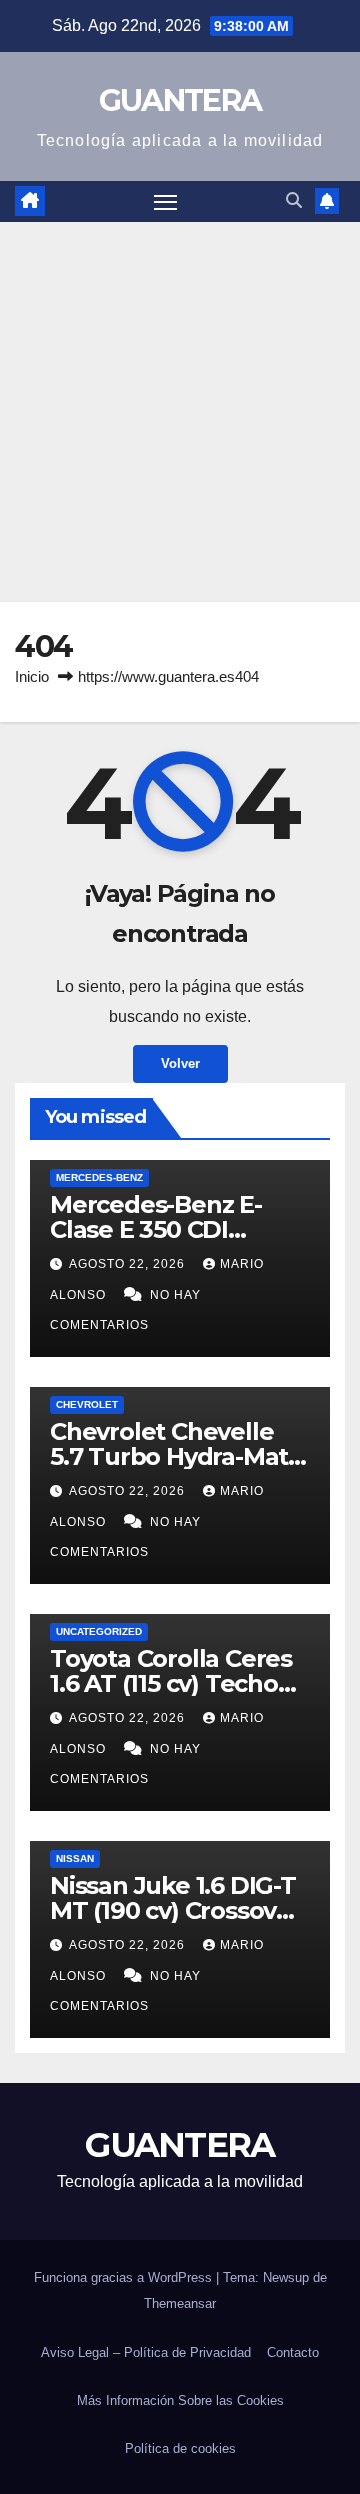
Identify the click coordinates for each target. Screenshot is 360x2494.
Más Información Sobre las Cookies (180, 2400)
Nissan (75, 1858)
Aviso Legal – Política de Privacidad (146, 2352)
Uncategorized (99, 1631)
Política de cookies (180, 2448)
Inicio (32, 676)
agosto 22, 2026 (129, 1264)
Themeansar (180, 2303)
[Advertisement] (180, 412)
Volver (180, 1063)
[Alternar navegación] (166, 202)
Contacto (293, 2352)
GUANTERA (180, 100)
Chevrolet (87, 1404)
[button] (294, 200)
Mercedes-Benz (99, 1177)
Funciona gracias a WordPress (125, 2277)
